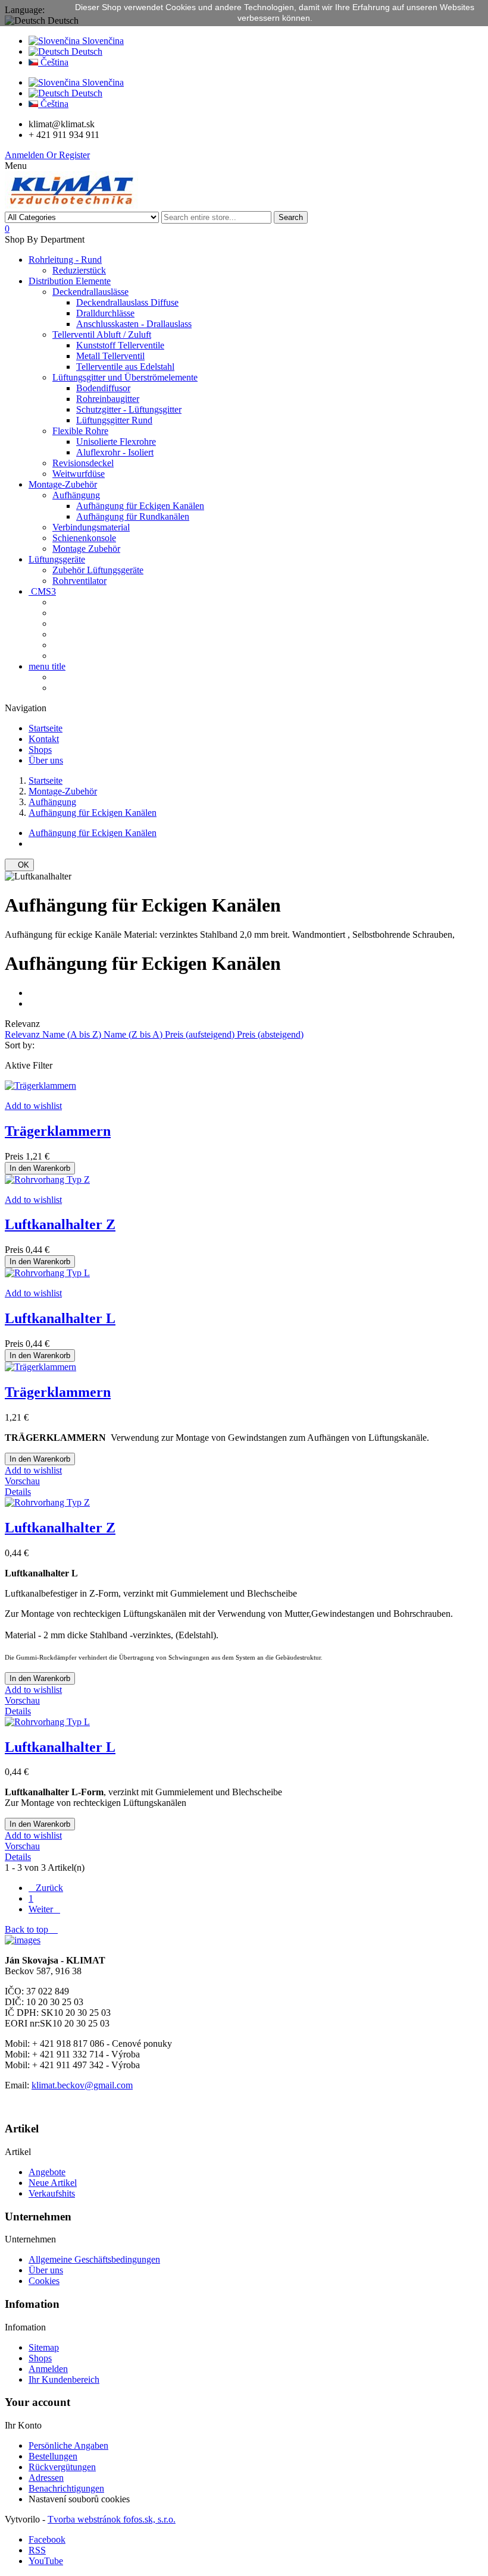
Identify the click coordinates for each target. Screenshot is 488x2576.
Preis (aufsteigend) (201, 1034)
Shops (40, 2358)
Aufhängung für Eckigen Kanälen (93, 833)
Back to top (31, 1929)
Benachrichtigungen (66, 2488)
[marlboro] (23, 1940)
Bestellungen (53, 2456)
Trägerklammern (58, 1131)
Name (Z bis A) (134, 1034)
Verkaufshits (52, 2193)
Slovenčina (102, 41)
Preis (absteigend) (270, 1034)
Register (68, 155)
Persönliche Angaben (68, 2445)
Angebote (47, 2172)
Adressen (46, 2478)
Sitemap (44, 2347)
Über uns (46, 2270)
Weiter (44, 1909)
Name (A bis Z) (73, 1034)
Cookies (44, 2281)
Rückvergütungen (62, 2467)
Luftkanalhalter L (60, 1318)
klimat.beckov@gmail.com (82, 2085)
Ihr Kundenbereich (64, 2379)
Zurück (46, 1888)
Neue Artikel (53, 2183)
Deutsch (86, 51)
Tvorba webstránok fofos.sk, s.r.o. (112, 2519)
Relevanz (24, 1034)
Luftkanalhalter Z (60, 1224)
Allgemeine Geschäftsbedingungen (94, 2259)
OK (19, 865)
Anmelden (26, 155)
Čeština (53, 62)
